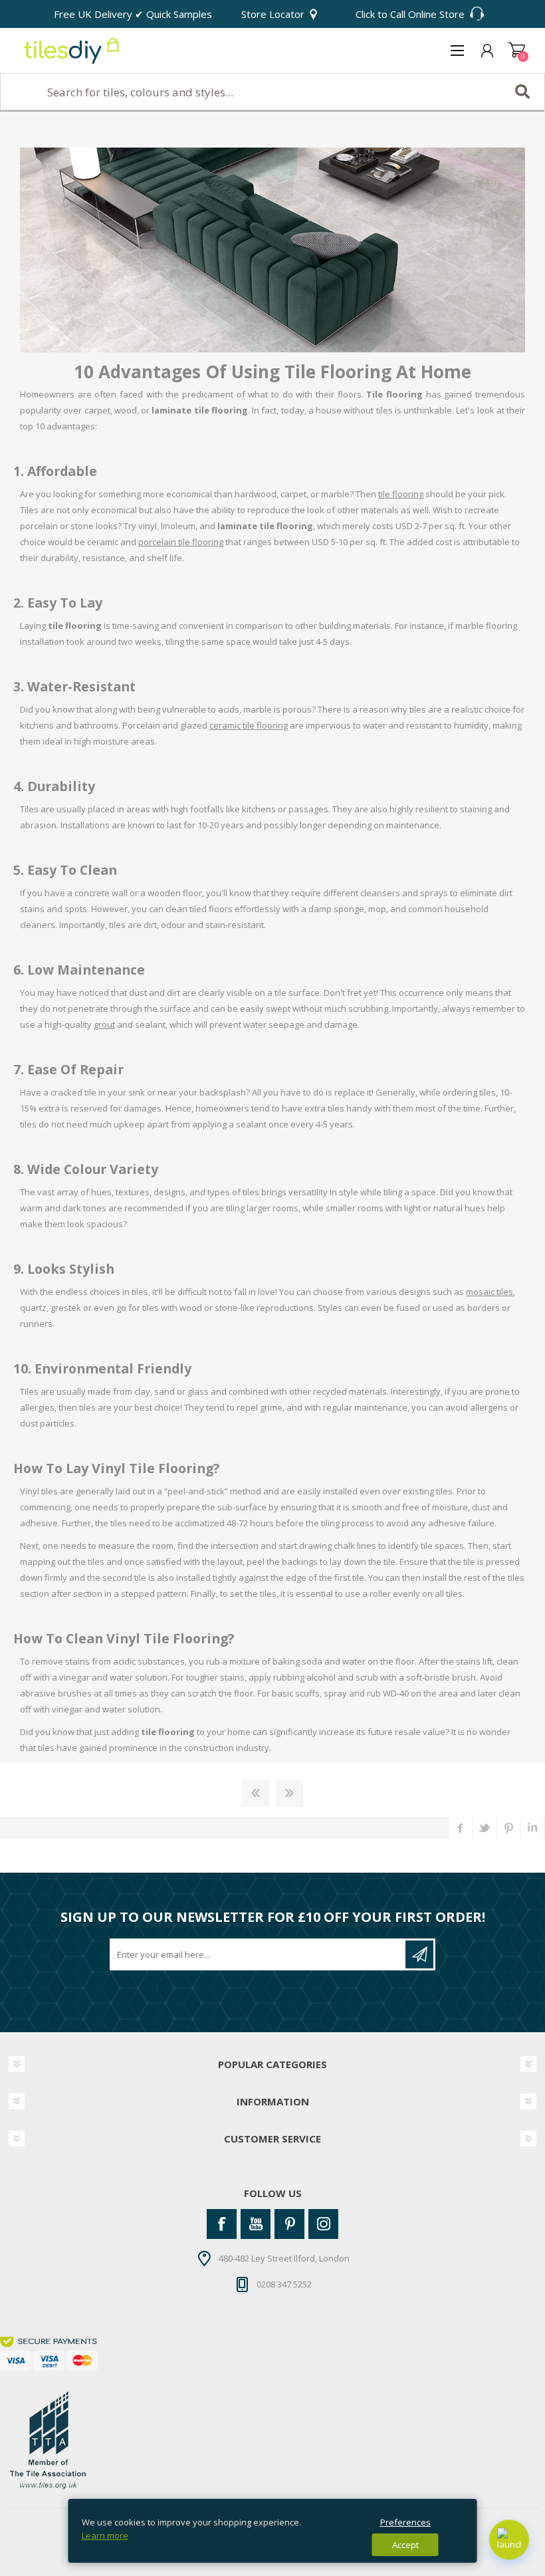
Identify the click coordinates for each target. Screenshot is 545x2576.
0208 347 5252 (284, 2283)
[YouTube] (256, 2224)
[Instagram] (323, 2224)
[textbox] (272, 92)
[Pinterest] (289, 2224)
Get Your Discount (419, 1954)
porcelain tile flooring (181, 542)
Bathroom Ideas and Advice (256, 1793)
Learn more (105, 2535)
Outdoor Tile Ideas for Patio (289, 1793)
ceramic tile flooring (249, 725)
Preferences (405, 2522)
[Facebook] (222, 2224)
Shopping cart (517, 51)
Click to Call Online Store (410, 14)
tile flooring (401, 494)
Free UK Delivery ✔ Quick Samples (133, 14)
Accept (405, 2545)
